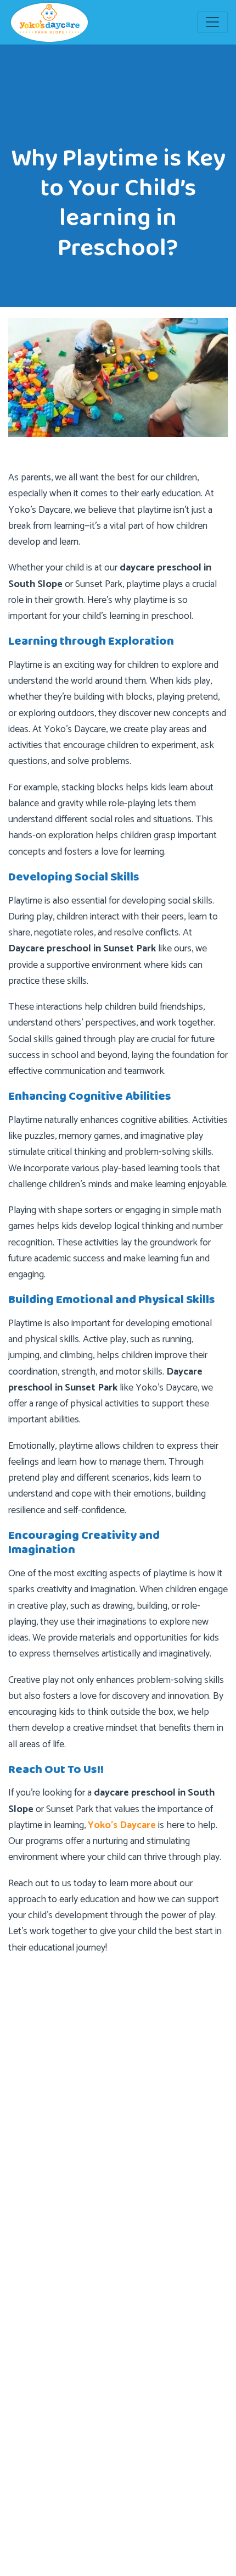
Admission (39, 2192)
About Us (38, 2170)
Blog (29, 2214)
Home (32, 2148)
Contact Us (41, 2236)
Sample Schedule (52, 2346)
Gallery (32, 2302)
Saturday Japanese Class (64, 2368)
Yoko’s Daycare (122, 1825)
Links (29, 2324)
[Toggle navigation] (212, 22)
